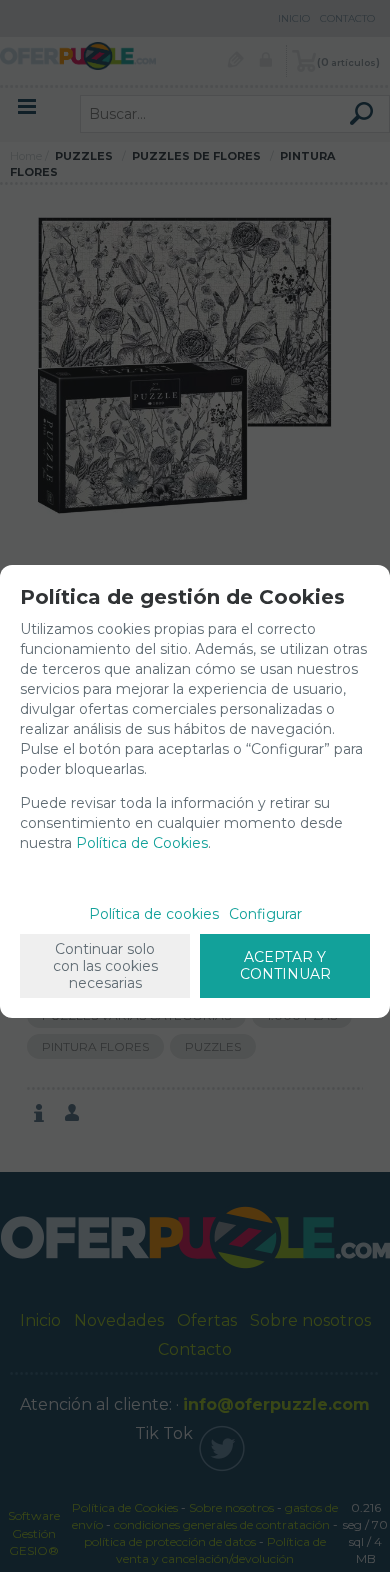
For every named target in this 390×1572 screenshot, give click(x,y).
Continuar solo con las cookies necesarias (105, 966)
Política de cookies (154, 914)
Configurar (265, 914)
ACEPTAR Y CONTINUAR (285, 965)
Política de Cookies (142, 843)
